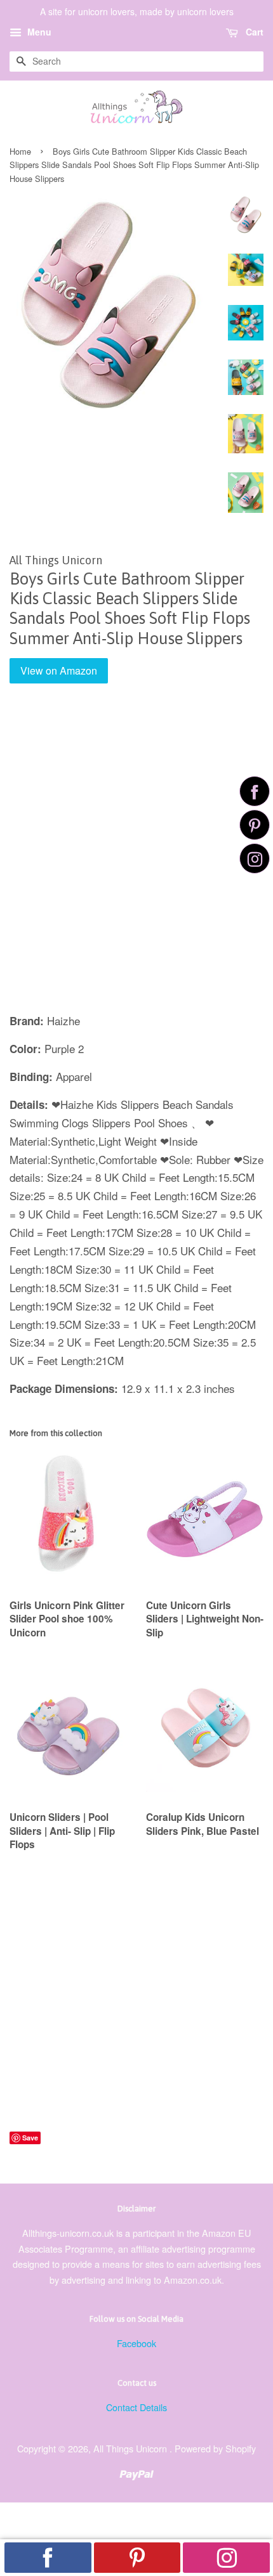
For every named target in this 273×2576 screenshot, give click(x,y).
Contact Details (136, 2407)
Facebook (136, 2343)
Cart (253, 32)
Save (30, 2138)
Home (20, 151)
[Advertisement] (136, 857)
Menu (38, 32)
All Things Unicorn (131, 2448)
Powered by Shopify (215, 2448)
